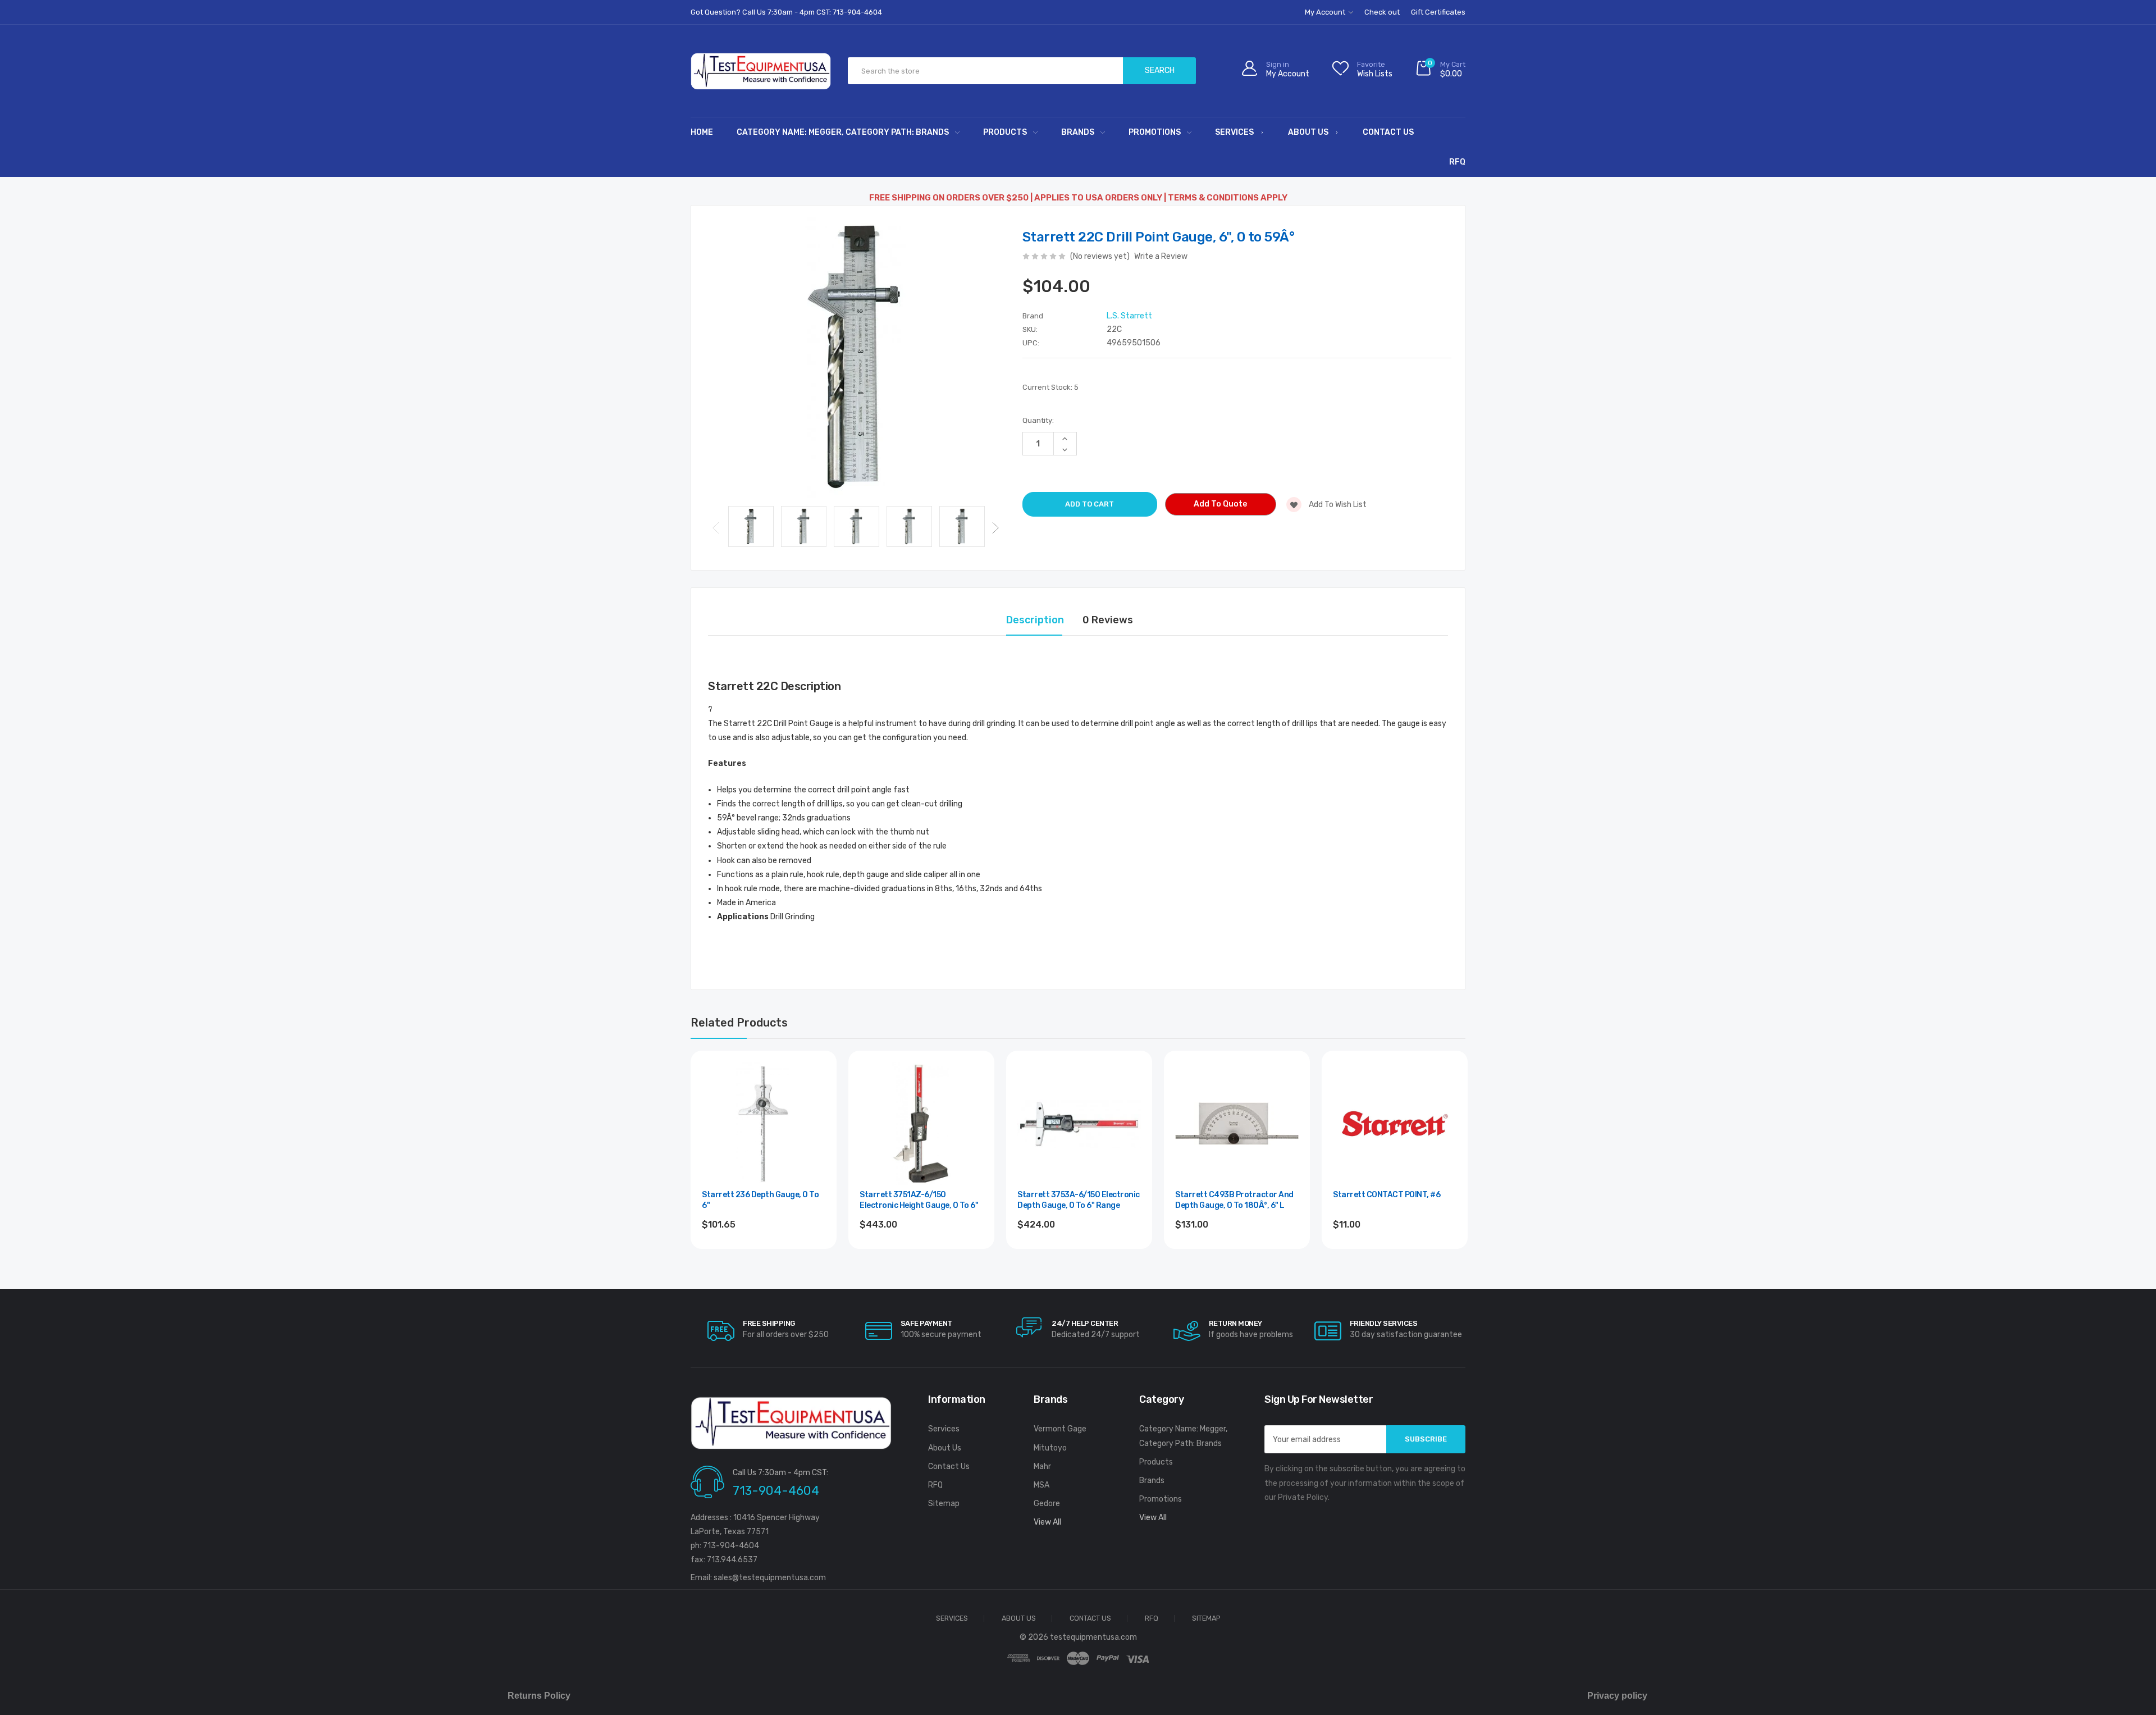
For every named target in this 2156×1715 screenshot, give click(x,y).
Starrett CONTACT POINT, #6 (1387, 1195)
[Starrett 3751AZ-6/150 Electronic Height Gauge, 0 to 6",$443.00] (921, 1124)
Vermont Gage (1060, 1429)
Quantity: (1038, 420)
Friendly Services (1384, 1323)
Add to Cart (1079, 1255)
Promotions (1155, 132)
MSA (1042, 1485)
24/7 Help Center (1085, 1323)
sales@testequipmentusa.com (770, 1578)
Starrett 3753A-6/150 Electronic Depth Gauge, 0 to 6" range (1079, 1200)
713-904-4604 (776, 1491)
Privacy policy (1617, 1696)
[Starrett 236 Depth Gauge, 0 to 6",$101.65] (764, 1124)
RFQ (1457, 162)
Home (702, 132)
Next (995, 528)
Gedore (1047, 1504)
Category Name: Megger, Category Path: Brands (843, 132)
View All (1047, 1522)
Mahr (1042, 1467)
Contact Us (1388, 132)
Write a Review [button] (1161, 256)
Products (1005, 132)
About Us (1308, 132)
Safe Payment (926, 1323)
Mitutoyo (1050, 1448)
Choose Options (922, 1255)
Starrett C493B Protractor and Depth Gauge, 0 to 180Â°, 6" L (1234, 1200)
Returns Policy (539, 1696)
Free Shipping (769, 1323)
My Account (1326, 12)
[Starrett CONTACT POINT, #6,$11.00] (1395, 1124)
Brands (1078, 132)
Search (1160, 70)
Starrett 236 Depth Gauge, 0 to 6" (760, 1200)
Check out (1382, 12)
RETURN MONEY (1235, 1323)
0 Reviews (1108, 620)
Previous (716, 528)
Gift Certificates (1438, 12)
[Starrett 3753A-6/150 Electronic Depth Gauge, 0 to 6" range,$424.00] (1079, 1124)
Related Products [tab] (739, 1023)
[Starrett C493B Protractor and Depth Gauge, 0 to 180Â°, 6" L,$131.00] (1237, 1124)
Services (1234, 132)
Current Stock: (1050, 387)
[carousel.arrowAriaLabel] (721, 1331)
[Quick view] (816, 1119)
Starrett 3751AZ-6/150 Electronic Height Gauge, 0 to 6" (919, 1200)
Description (1035, 620)
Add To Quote (1220, 504)
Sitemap (944, 1504)
